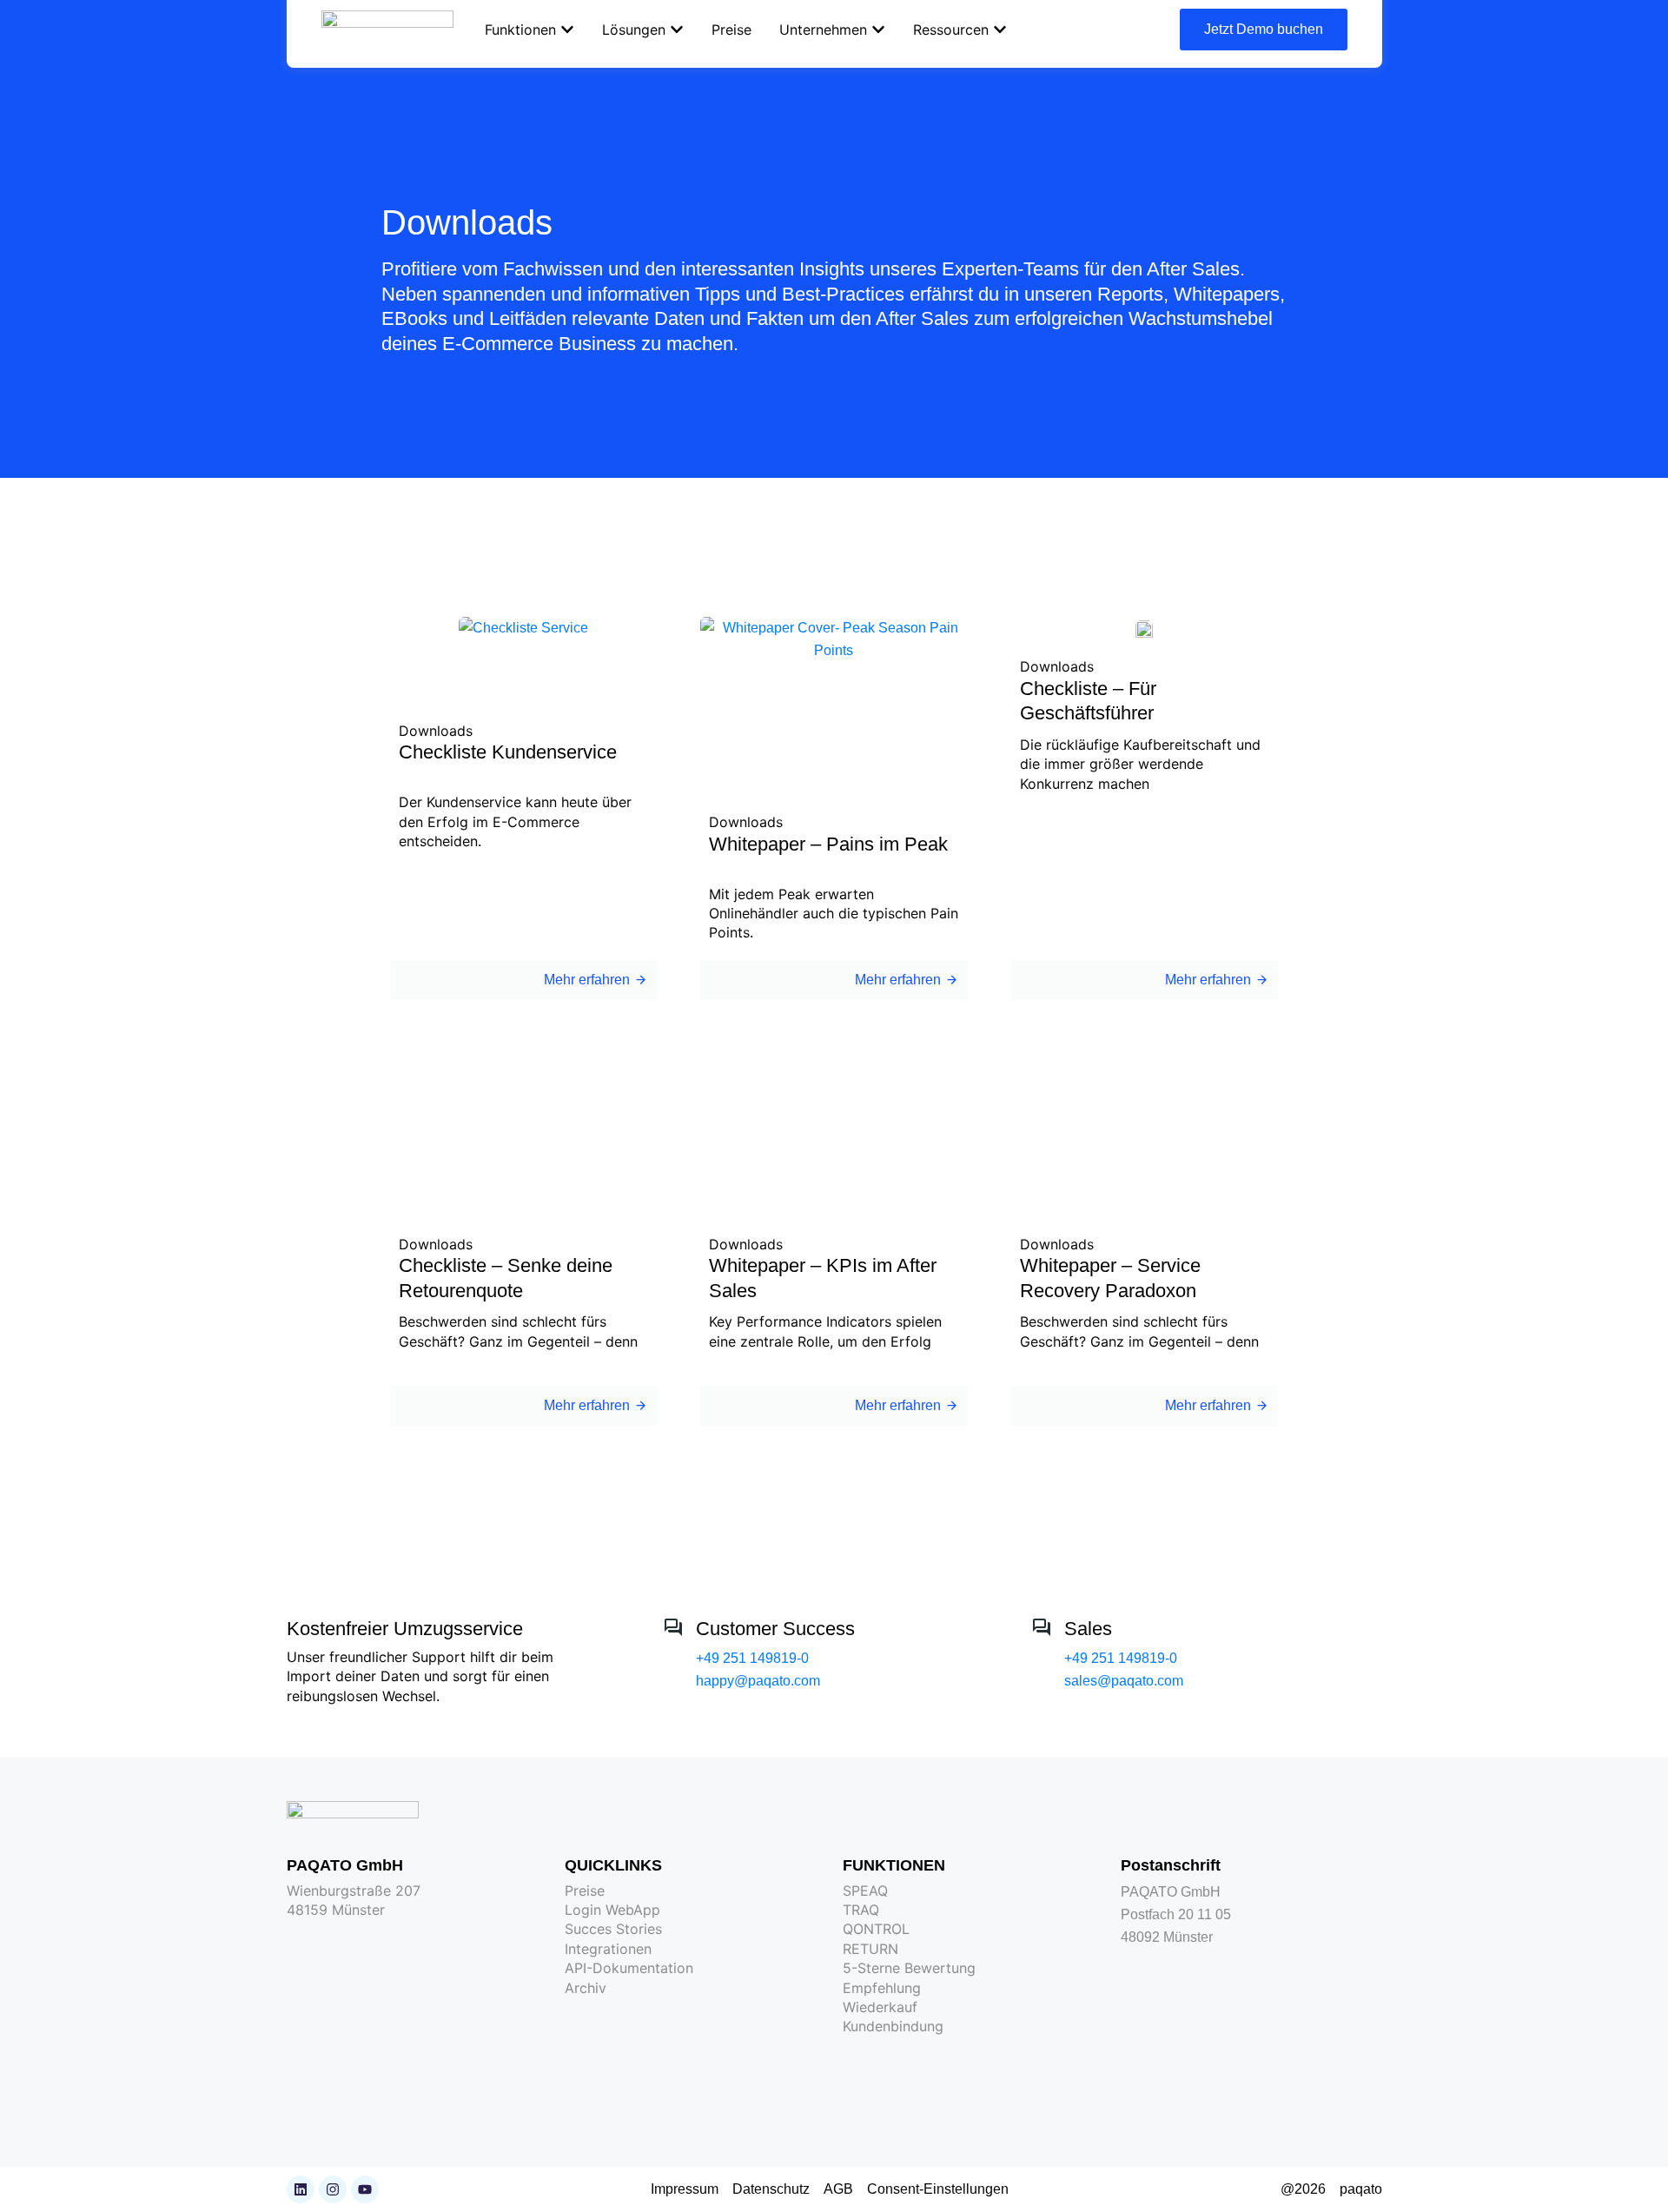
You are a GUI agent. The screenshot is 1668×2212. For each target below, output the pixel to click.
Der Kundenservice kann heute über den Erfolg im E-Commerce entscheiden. (515, 821)
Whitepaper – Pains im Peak (828, 844)
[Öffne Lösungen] (677, 30)
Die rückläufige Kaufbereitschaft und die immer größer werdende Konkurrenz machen (1140, 764)
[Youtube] (365, 2189)
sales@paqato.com (1124, 1681)
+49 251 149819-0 (752, 1658)
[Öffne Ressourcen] (1000, 30)
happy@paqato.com (758, 1681)
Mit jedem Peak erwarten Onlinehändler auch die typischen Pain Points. (834, 914)
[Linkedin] (301, 2189)
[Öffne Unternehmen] (878, 30)
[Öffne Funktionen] (567, 30)
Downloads (436, 731)
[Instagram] (333, 2189)
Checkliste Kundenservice (508, 752)
